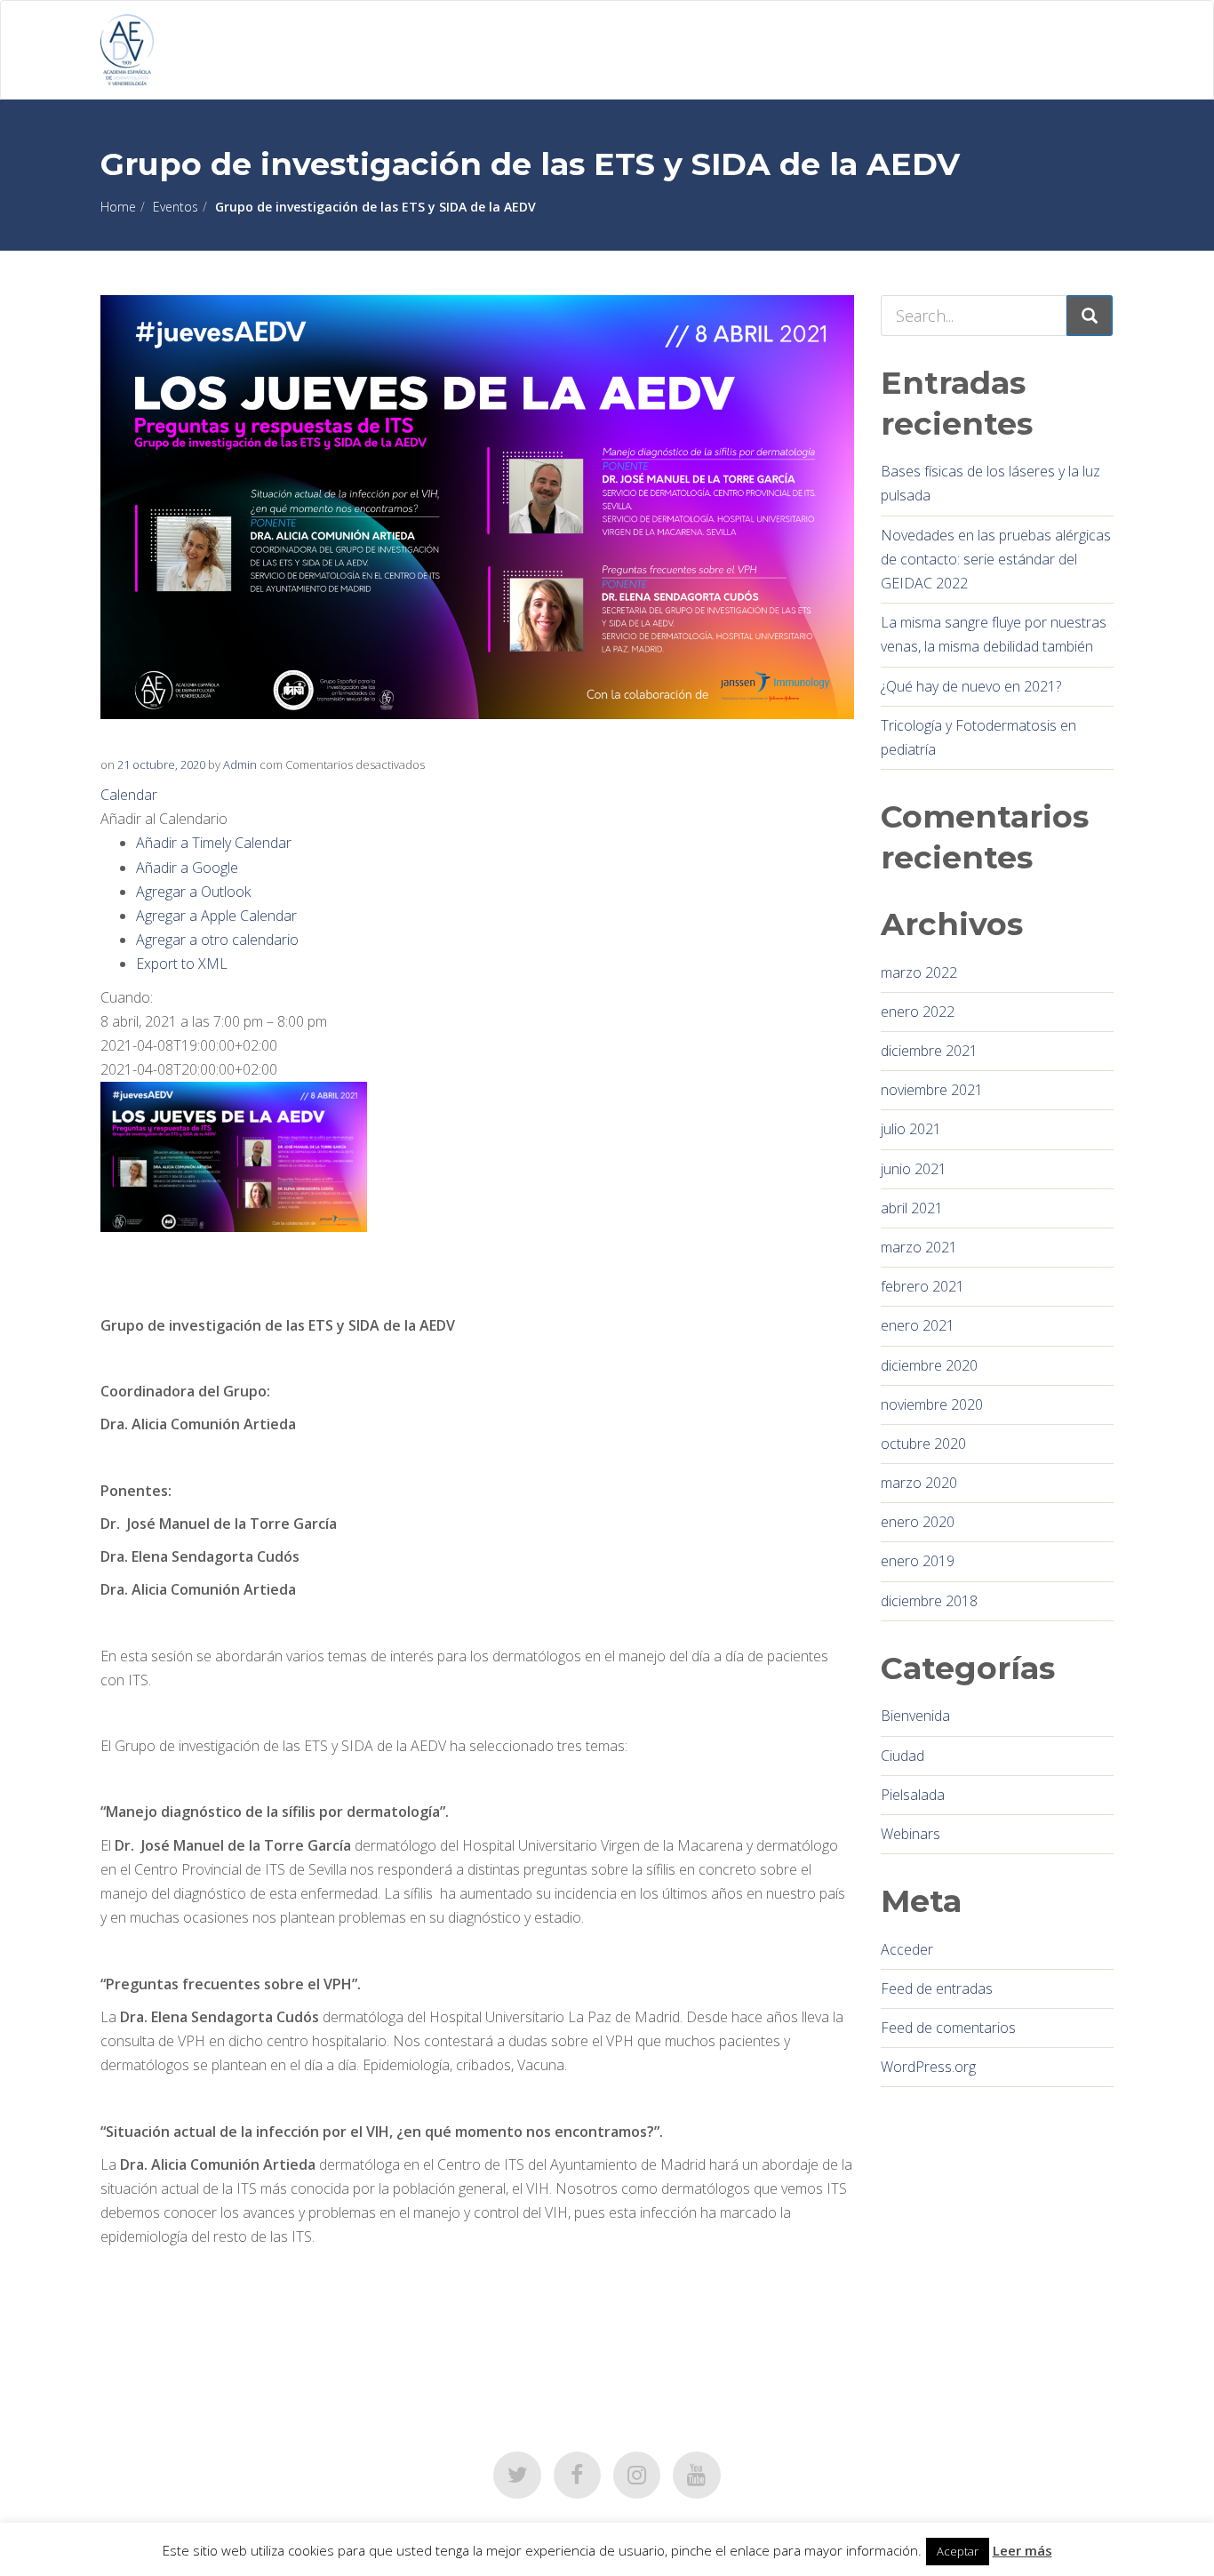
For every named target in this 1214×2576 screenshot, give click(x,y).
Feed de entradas (937, 1988)
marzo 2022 (919, 972)
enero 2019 (918, 1561)
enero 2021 (918, 1325)
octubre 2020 (923, 1444)
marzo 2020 (919, 1483)
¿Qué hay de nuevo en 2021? (971, 686)
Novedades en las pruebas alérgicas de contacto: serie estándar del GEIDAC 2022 (996, 559)
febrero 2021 (922, 1286)
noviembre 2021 (932, 1090)
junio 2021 (914, 1169)
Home (118, 207)
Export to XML (182, 964)
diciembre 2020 (929, 1365)
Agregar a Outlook (193, 892)
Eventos (176, 207)
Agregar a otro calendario (217, 940)
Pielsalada (913, 1795)
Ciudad (903, 1756)
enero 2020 (918, 1522)
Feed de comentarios (948, 2028)
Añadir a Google (187, 868)
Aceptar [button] (958, 2551)
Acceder (907, 1949)
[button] (164, 819)
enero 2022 (918, 1012)
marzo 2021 (919, 1247)
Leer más (1022, 2550)
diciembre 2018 (929, 1601)
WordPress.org (928, 2067)
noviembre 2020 (932, 1404)
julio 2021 (911, 1129)
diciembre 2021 (929, 1051)
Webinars (910, 1834)
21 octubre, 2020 (161, 764)
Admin (240, 764)
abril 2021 (912, 1208)
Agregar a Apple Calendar (216, 916)
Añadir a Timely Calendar (214, 843)
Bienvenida (915, 1716)
